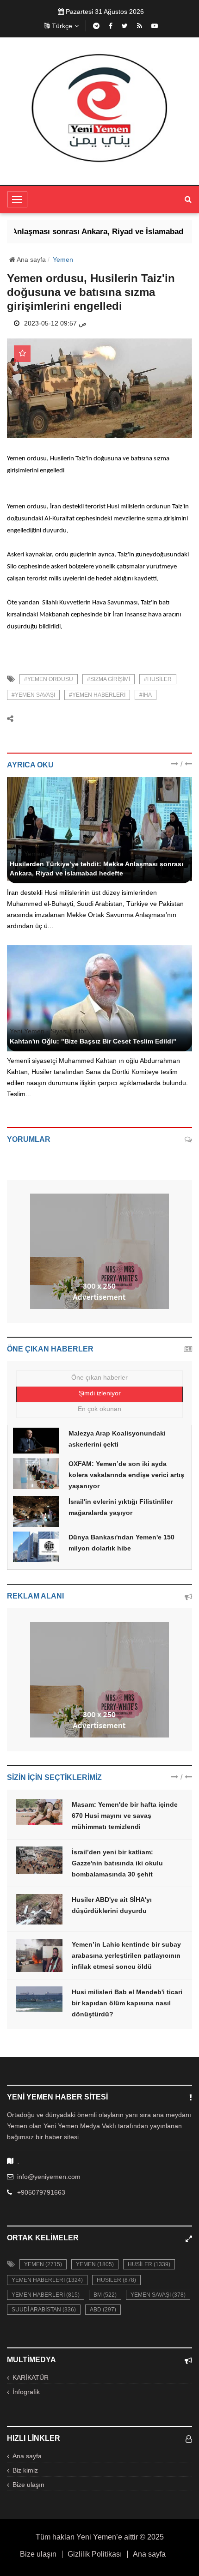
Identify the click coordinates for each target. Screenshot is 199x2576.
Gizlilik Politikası (95, 2554)
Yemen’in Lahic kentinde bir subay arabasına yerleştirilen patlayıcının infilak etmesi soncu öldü (126, 1955)
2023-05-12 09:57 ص (55, 323)
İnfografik (26, 2392)
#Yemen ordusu (49, 679)
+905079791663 (41, 2192)
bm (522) (105, 2295)
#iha (146, 695)
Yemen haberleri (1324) (47, 2280)
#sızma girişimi (109, 679)
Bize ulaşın (28, 2485)
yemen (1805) (95, 2264)
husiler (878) (116, 2280)
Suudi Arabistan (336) (44, 2310)
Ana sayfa (31, 259)
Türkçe (62, 26)
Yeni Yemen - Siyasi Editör (48, 854)
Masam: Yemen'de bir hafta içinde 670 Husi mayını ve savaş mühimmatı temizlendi (125, 1816)
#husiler (158, 679)
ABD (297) (103, 2310)
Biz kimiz (25, 2470)
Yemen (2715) (43, 2264)
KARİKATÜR (31, 2377)
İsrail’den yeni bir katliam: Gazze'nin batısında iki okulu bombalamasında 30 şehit (117, 1863)
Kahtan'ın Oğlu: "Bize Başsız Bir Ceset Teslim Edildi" (93, 1041)
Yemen (63, 259)
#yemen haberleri (97, 695)
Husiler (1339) (149, 2264)
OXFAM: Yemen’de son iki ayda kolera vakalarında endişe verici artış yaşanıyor (126, 1475)
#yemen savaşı (33, 695)
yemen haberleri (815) (46, 2295)
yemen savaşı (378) (158, 2295)
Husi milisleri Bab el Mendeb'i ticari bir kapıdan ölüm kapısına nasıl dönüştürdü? (127, 2003)
